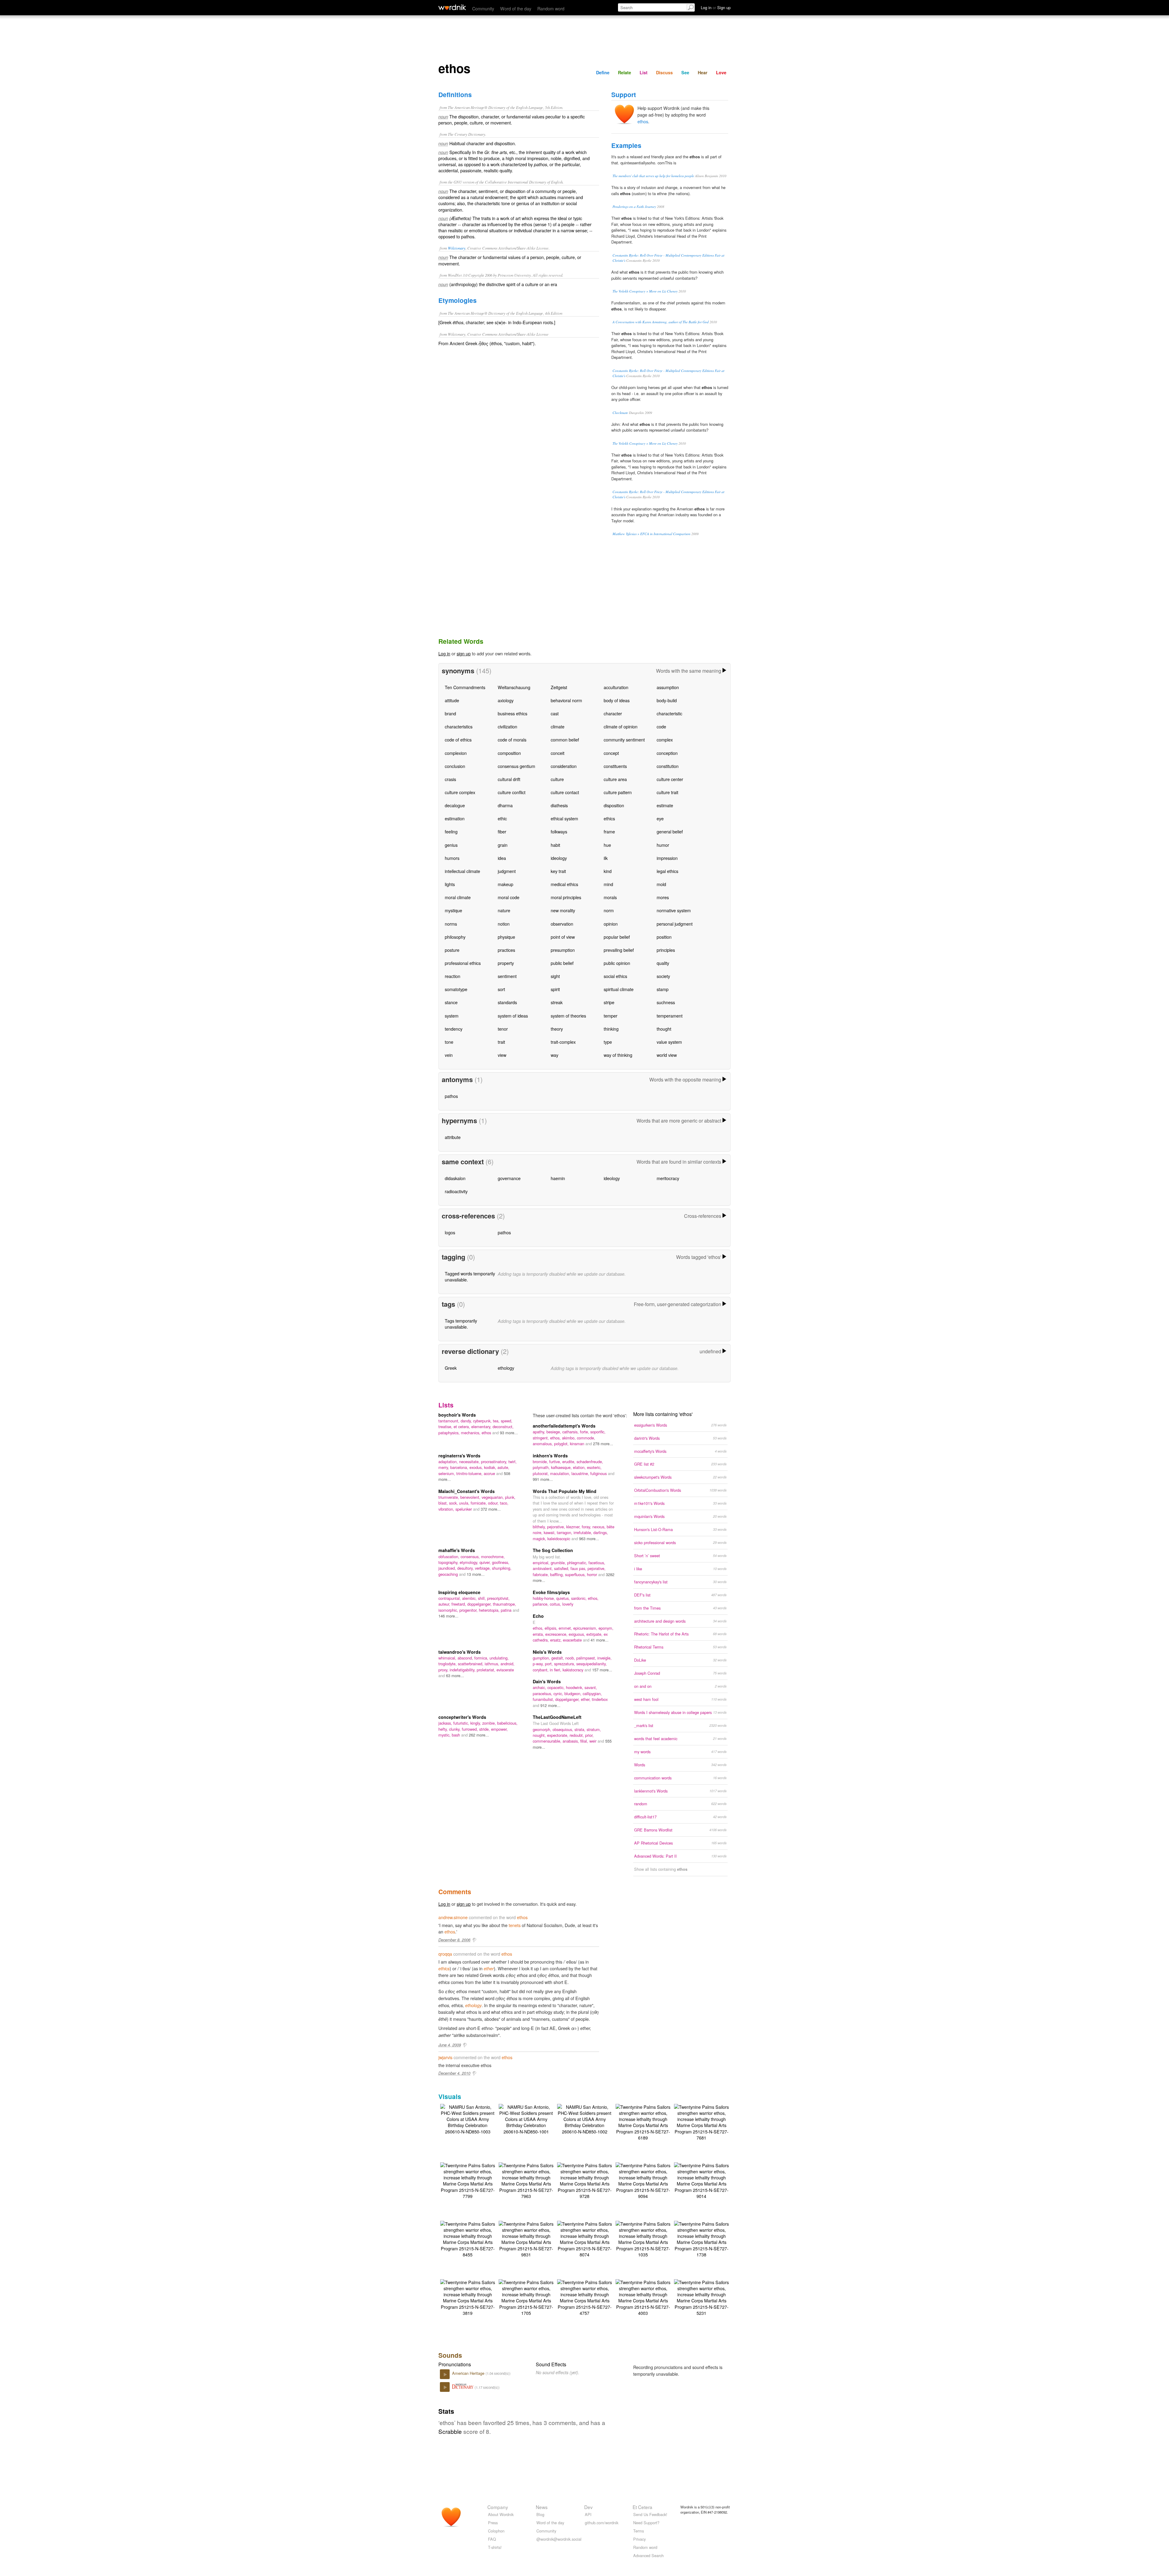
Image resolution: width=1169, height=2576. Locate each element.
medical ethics (564, 884)
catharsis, (571, 1432)
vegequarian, (493, 1497)
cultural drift (509, 779)
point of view (563, 937)
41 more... (600, 1640)
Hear (703, 72)
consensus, (471, 1556)
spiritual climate (619, 989)
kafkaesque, (562, 1467)
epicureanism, (586, 1628)
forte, (585, 1432)
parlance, (541, 1604)
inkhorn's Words (550, 1456)
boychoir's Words (457, 1415)
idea (502, 858)
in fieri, (556, 1670)
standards (507, 1002)
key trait (558, 871)
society (663, 976)
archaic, (540, 1687)
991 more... (543, 1479)
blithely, (540, 1527)
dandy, (467, 1421)
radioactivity (456, 1191)
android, (507, 1664)
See (685, 72)
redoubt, (577, 1735)
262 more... (479, 1735)
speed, (507, 1421)
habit (555, 845)
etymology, (470, 1562)
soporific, (598, 1432)
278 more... (603, 1444)
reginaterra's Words (459, 1456)
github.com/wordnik (602, 2523)
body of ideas (617, 700)
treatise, (446, 1426)
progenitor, (469, 1610)
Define (603, 72)
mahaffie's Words (457, 1550)
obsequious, (563, 1729)
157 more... (602, 1670)
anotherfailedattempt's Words (564, 1426)
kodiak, (491, 1467)
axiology (506, 700)
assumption (668, 687)
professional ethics (463, 963)
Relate (625, 72)
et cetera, (462, 1426)
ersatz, (556, 1640)
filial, (585, 1741)
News (542, 2507)
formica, (482, 1658)
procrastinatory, (495, 1461)
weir (593, 1741)
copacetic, (557, 1687)
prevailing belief (619, 950)
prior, (589, 1735)
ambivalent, (543, 1568)
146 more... (448, 1616)
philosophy (455, 937)
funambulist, (544, 1699)
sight (555, 976)
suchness (666, 1002)
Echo (538, 1616)
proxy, (444, 1670)
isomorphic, (449, 1610)
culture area (615, 779)
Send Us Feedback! (650, 2514)
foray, (587, 1527)
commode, (586, 1438)
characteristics (459, 726)
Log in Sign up (716, 7)
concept (611, 753)
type (608, 1042)
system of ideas (513, 1016)
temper (611, 1016)
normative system (674, 910)
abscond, (466, 1658)
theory (557, 1029)
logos (450, 1232)
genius (451, 845)
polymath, (542, 1467)
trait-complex (563, 1042)
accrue (490, 1473)
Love (721, 72)
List (644, 72)
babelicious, (507, 1723)
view (502, 1055)
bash (456, 1735)
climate (558, 726)
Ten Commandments (465, 687)
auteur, (445, 1604)
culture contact (565, 792)
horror (593, 1574)
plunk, (510, 1497)
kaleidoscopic (559, 1539)
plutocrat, (541, 1473)
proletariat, (487, 1670)
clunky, (455, 1729)
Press (493, 2523)
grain (503, 845)
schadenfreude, (590, 1461)
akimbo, (569, 1438)
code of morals (512, 740)
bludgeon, (574, 1693)
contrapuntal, (450, 1598)
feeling (451, 831)
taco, (504, 1503)
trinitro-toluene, (470, 1473)
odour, (494, 1503)
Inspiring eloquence (459, 1592)
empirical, (542, 1563)
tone (449, 1042)
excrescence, (557, 1634)
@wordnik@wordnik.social (559, 2539)
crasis (450, 779)
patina (507, 1610)
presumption (563, 950)
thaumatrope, (504, 1604)
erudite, (569, 1461)
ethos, (556, 1438)
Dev (588, 2507)
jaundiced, (448, 1568)
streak (557, 1002)
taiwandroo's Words (460, 1652)
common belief (565, 740)
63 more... (455, 1675)
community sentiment (624, 740)
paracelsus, (543, 1693)
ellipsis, (552, 1628)
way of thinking (618, 1055)
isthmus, (493, 1664)
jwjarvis (445, 2057)
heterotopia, (490, 1610)
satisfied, (562, 1568)
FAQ (492, 2539)
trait (501, 1042)
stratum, (594, 1729)
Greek (451, 1368)
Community (483, 8)
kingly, (476, 1723)
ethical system (564, 818)
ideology (559, 858)
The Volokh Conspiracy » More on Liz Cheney (645, 291)
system (452, 1016)
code (661, 726)
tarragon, (565, 1532)
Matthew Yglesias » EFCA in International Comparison (651, 534)
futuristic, (462, 1723)
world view (667, 1055)
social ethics (615, 976)
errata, (539, 1634)
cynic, (559, 1693)
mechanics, (471, 1433)
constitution (668, 766)
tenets (515, 1925)
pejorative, (557, 1527)
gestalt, (558, 1658)
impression (667, 858)
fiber (502, 831)
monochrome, (493, 1556)
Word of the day (516, 8)
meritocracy (668, 1178)
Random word (551, 8)
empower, (499, 1729)
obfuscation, (449, 1556)
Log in (444, 653)
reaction (453, 976)
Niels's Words (547, 1652)
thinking (611, 1029)
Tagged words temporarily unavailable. (470, 1276)
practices (506, 950)
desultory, (466, 1568)
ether (489, 1968)
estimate (665, 805)
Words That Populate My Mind (565, 1491)
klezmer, (574, 1527)
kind (608, 871)
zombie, (490, 1723)
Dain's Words (547, 1681)
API (588, 2514)
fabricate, (541, 1574)
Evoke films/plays (551, 1592)
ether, (586, 1699)
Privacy (639, 2539)
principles (666, 950)
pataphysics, (450, 1433)
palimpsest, (587, 1658)
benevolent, (471, 1497)
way (555, 1055)
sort (501, 989)
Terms (639, 2531)
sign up (464, 653)
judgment (507, 871)
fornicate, (479, 1503)
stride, (485, 1729)
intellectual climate (462, 871)
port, (549, 1664)
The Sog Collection (553, 1550)
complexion (456, 753)
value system (669, 1042)
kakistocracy (574, 1670)
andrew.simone (453, 1917)
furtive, (556, 1461)
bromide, (541, 1461)
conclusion (455, 766)
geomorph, (543, 1729)
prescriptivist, (498, 1598)
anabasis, (571, 1741)
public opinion (617, 963)
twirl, (513, 1461)
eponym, (606, 1628)
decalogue (455, 805)
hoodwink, (575, 1687)
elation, (580, 1467)
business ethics (513, 713)
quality (663, 963)
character (613, 713)
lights (450, 884)
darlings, (601, 1532)
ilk (606, 858)
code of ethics (458, 740)
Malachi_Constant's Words (467, 1491)
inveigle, (604, 1658)
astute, (503, 1467)
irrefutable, (583, 1532)
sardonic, (579, 1598)
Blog (540, 2514)
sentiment (507, 976)
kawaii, (550, 1532)
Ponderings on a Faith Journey (634, 207)
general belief (670, 831)
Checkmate (620, 413)
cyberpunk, (483, 1421)
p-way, (539, 1664)
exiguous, (577, 1634)
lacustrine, (581, 1473)
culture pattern (618, 792)
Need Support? (646, 2523)
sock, (454, 1503)
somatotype (456, 989)
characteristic (669, 713)
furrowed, (470, 1729)
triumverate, (449, 1497)
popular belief (617, 937)
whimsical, (448, 1658)
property (506, 963)
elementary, (482, 1426)
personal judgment (675, 924)
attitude (452, 700)
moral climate (458, 897)
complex (665, 740)
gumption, (542, 1658)
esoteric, (594, 1467)
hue (607, 845)
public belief (562, 963)
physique (506, 937)
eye (660, 818)
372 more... (491, 1509)
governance (509, 1178)
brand (450, 713)
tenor (503, 1029)
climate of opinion (621, 726)
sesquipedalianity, (592, 1664)
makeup (506, 884)
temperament (670, 1016)
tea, (497, 1421)
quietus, (564, 1598)
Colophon (496, 2531)
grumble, (559, 1563)
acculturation (616, 687)
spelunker (464, 1509)
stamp (663, 989)
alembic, (470, 1598)
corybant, (541, 1670)
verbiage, (483, 1568)
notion (504, 924)
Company (498, 2507)
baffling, (558, 1574)
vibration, (447, 1509)
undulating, (499, 1658)
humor (663, 845)
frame (609, 831)
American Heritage (469, 2373)
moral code (509, 897)
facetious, (597, 1563)
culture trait (667, 792)
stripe (609, 1002)
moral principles (566, 897)
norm (609, 910)
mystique (453, 910)
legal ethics (667, 871)
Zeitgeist (559, 687)
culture (557, 779)
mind (608, 884)
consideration (564, 766)
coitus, (556, 1604)
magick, (540, 1539)
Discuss (664, 72)
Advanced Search (648, 2555)
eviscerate (505, 1670)
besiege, (554, 1432)
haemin (558, 1178)
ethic (502, 818)
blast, (444, 1503)
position (664, 937)
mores (663, 897)
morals (610, 897)
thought (664, 1029)
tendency (454, 1029)
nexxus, (600, 1527)
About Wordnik (501, 2514)
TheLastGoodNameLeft (557, 1717)
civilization (507, 726)
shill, (483, 1598)
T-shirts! (495, 2547)
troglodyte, (448, 1664)
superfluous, (576, 1574)
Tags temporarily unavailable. (461, 1324)
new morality (563, 910)
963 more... (589, 1539)
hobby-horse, (544, 1598)
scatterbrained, (471, 1664)
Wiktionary (457, 248)
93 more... (509, 1433)
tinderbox (600, 1699)
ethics (609, 818)
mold (661, 884)
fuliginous (599, 1473)
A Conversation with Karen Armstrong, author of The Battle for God (661, 322)
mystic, (445, 1735)
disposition (614, 805)
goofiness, (501, 1562)
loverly (568, 1604)
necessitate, (470, 1461)
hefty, (444, 1729)
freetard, (459, 1604)
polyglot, (562, 1444)
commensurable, (548, 1741)
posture (452, 950)
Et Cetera (642, 2507)
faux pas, (579, 1568)
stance (451, 1002)
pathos (451, 1096)
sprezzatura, (565, 1664)
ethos (643, 121)
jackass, (446, 1723)
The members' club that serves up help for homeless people (653, 176)
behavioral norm (566, 700)
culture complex (460, 792)
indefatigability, (463, 1670)
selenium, (447, 1473)
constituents (615, 766)
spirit (555, 989)
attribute (453, 1137)
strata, (581, 1729)
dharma (505, 805)
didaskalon (455, 1178)
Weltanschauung (514, 687)
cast (555, 713)
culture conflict (512, 792)
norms (451, 924)
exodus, (477, 1467)
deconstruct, (503, 1426)
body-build (667, 700)
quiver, (486, 1562)
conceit (558, 753)
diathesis (559, 805)
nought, (540, 1735)
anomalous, (543, 1444)
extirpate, (595, 1634)
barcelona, (460, 1467)
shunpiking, (502, 1568)
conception (667, 753)
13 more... (476, 1574)
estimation (455, 818)
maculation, (561, 1473)
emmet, (566, 1628)
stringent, (541, 1438)
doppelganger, (480, 1604)
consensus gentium (516, 766)
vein (449, 1055)
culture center (670, 779)
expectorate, (558, 1735)
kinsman (578, 1444)
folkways (559, 831)
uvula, (465, 1503)
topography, (449, 1562)
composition (509, 753)
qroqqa (445, 1954)
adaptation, (449, 1461)
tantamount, (449, 1421)
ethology (506, 1368)
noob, (571, 1658)
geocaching (449, 1574)
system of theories (568, 1016)
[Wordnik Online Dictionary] (452, 7)
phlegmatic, (578, 1563)
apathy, (540, 1432)
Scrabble (450, 2431)
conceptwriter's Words (462, 1717)
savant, (591, 1687)
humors (452, 858)
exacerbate (573, 1640)
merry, (444, 1467)
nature (504, 910)
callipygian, (592, 1693)
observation (562, 924)
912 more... (550, 1705)
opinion (611, 924)
